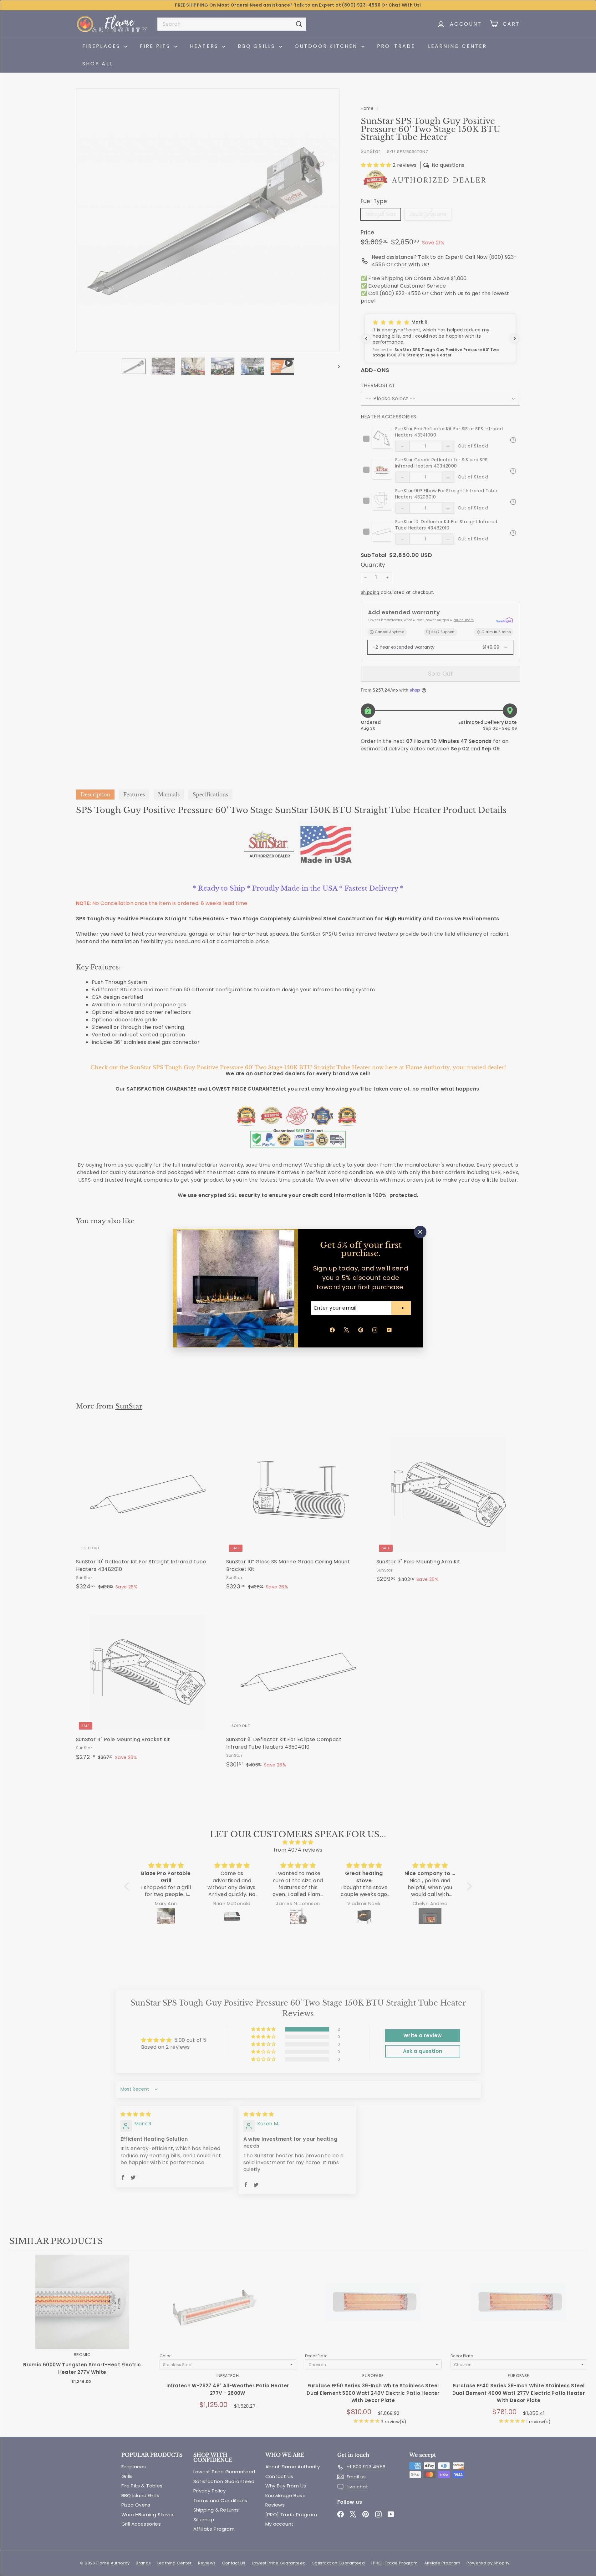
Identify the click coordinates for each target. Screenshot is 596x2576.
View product (82, 2309)
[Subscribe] (401, 1308)
